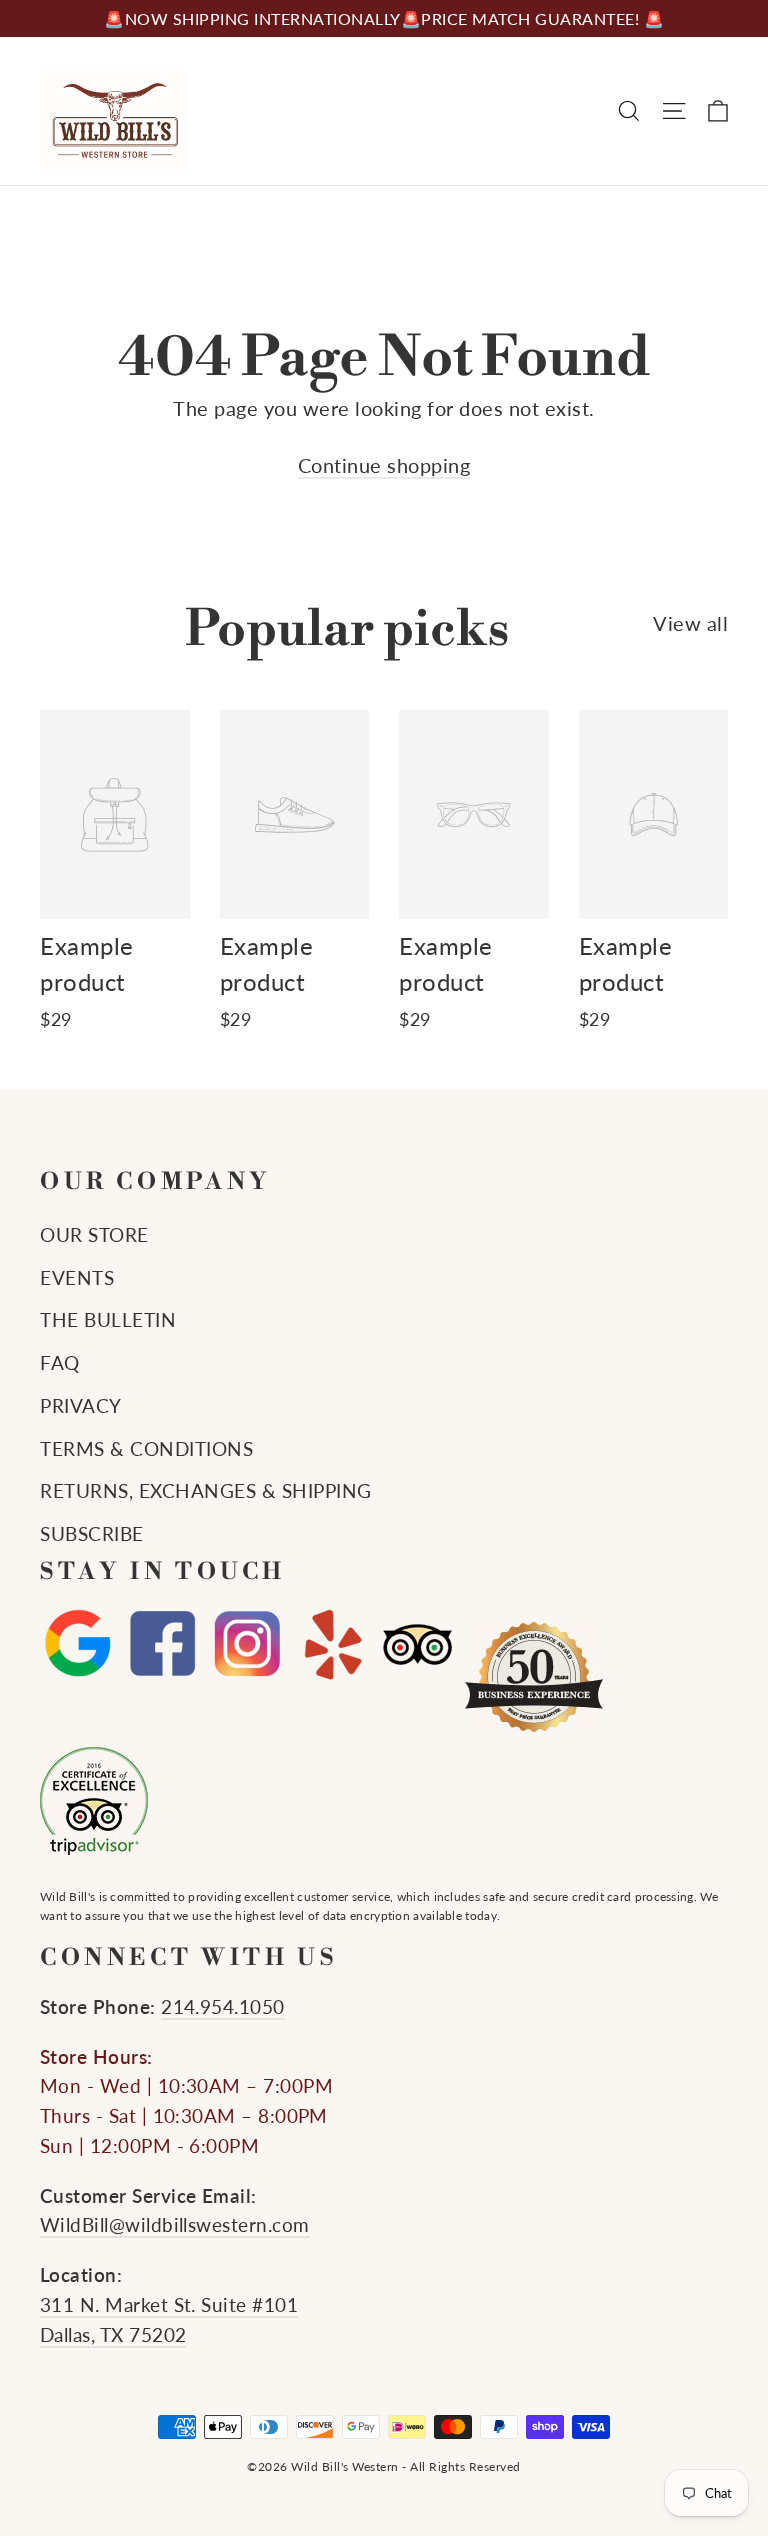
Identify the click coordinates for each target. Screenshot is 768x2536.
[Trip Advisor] (417, 1644)
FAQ (60, 1363)
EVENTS (77, 1278)
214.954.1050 (223, 2007)
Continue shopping (384, 465)
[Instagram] (247, 1644)
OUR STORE (94, 1235)
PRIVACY (81, 1406)
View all (690, 623)
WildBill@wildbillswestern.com (175, 2225)
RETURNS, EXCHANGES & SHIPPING (206, 1491)
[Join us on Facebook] (162, 1644)
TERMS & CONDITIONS (146, 1449)
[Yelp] (332, 1644)
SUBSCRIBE (92, 1534)
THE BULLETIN (108, 1320)
